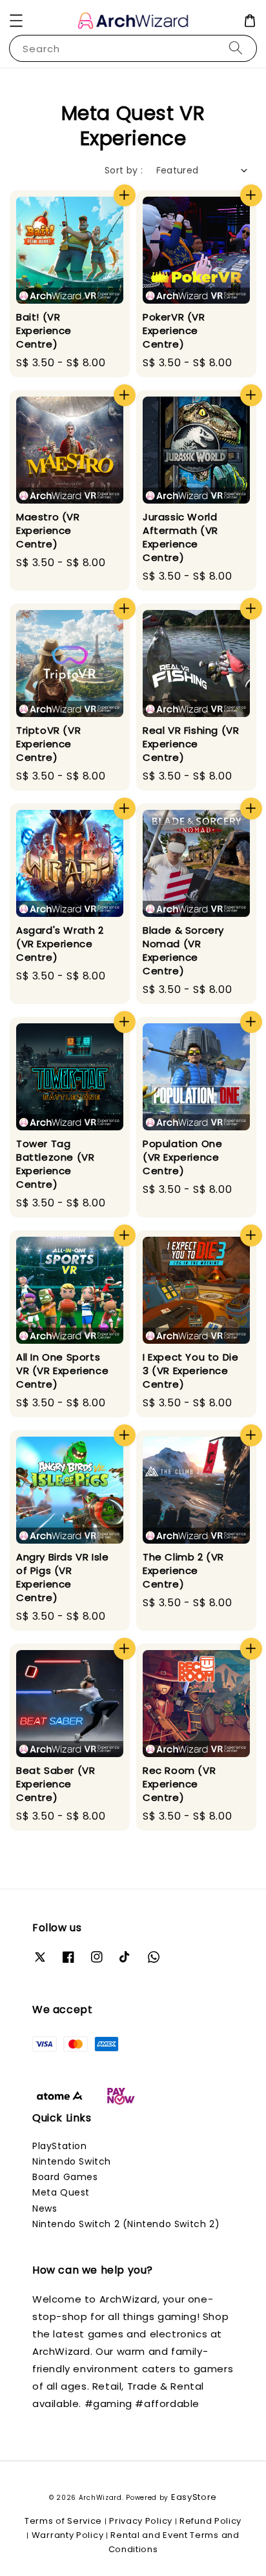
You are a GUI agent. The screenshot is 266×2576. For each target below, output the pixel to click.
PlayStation (60, 2146)
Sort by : (124, 170)
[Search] (236, 48)
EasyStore (194, 2497)
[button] (16, 21)
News (45, 2208)
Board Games (65, 2177)
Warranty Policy (68, 2535)
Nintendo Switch (72, 2161)
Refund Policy (210, 2521)
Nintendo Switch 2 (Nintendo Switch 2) (126, 2224)
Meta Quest (61, 2192)
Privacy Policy (141, 2521)
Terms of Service (63, 2521)
